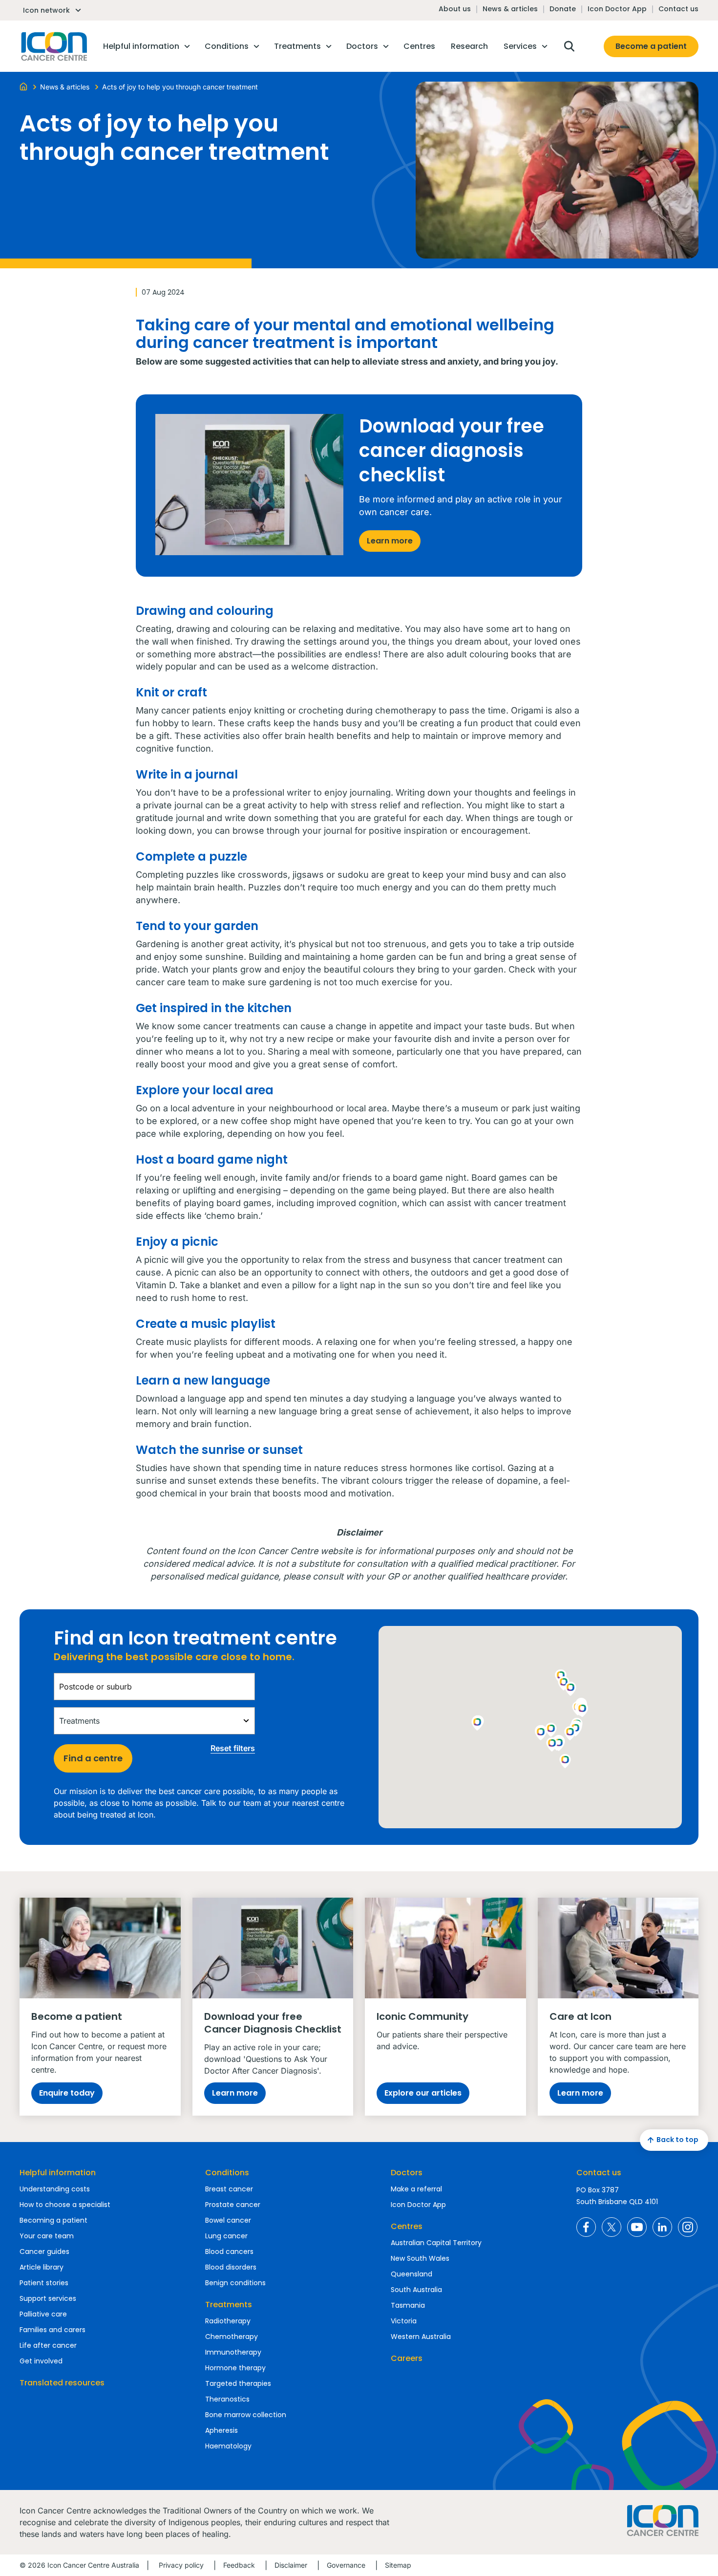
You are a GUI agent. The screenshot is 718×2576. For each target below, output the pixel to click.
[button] (570, 1734)
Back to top (677, 2140)
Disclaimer (291, 2565)
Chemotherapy (232, 2337)
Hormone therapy (235, 2368)
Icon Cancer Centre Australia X (612, 2227)
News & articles (510, 9)
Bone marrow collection (246, 2415)
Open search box (569, 46)
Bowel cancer (228, 2220)
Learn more (390, 541)
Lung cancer (226, 2236)
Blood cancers (229, 2251)
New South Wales (420, 2258)
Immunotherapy (233, 2352)
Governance (346, 2565)
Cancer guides (44, 2251)
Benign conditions (235, 2283)
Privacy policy (181, 2565)
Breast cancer (229, 2189)
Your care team (47, 2236)
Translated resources (62, 2383)
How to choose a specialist (65, 2205)
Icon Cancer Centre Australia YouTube (637, 2227)
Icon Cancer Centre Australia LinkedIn (662, 2227)
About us (455, 9)
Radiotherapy (228, 2321)
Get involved (41, 2361)
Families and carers (53, 2330)
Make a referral (416, 2189)
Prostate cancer (233, 2205)
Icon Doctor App (617, 9)
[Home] (23, 86)
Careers (407, 2358)
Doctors (407, 2173)
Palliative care (43, 2314)
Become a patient (651, 46)
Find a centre (93, 1758)
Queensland (412, 2274)
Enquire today (67, 2093)
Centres (407, 2226)
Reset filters (233, 1748)
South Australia (416, 2290)
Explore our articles (423, 2093)
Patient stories (44, 2283)
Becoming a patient (53, 2220)
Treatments (229, 2305)
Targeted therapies (238, 2383)
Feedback (239, 2565)
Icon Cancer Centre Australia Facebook (586, 2227)
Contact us (678, 9)
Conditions (227, 2173)
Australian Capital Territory (436, 2243)
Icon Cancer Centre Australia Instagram (688, 2227)
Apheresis (222, 2430)
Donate (563, 9)
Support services (48, 2298)
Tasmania (408, 2305)
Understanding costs (55, 2189)
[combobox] (154, 1687)
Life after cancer (48, 2345)
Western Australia (421, 2337)
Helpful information (58, 2173)
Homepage (53, 46)
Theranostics (227, 2399)
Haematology (228, 2446)
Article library (42, 2267)
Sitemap (398, 2565)
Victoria (404, 2321)
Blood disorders (231, 2267)
